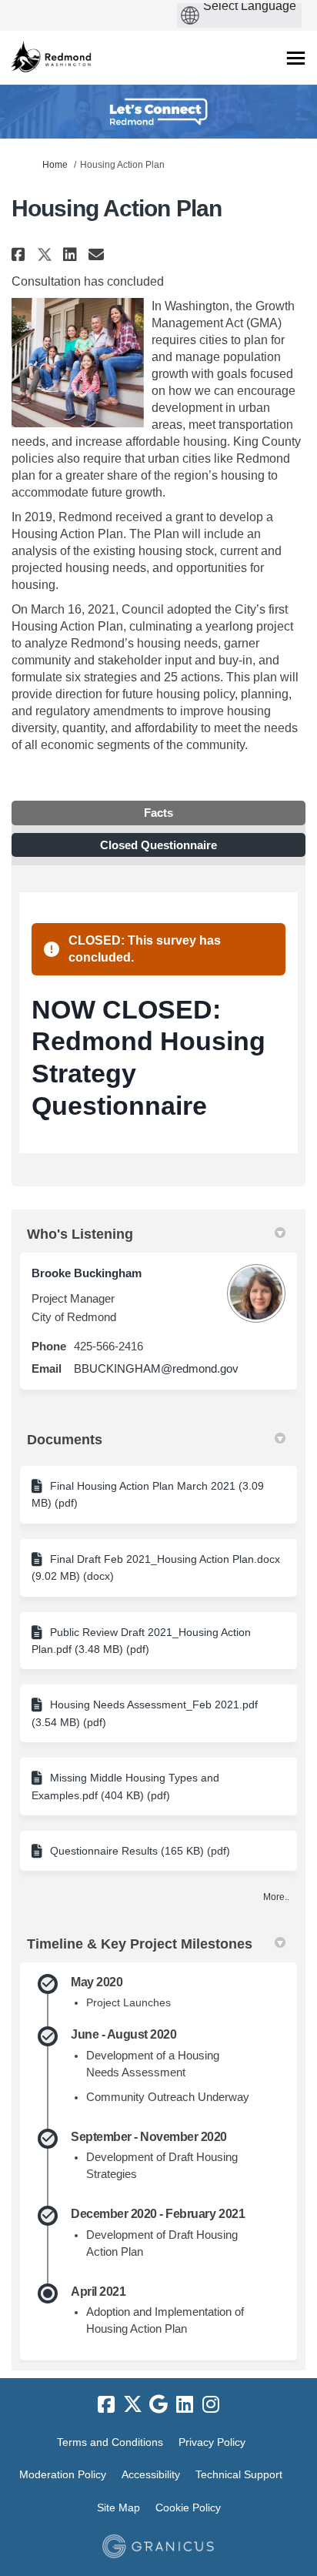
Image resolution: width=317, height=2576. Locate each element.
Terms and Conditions (110, 2442)
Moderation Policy (63, 2474)
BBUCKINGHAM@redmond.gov (156, 1368)
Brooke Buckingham (87, 1273)
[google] (158, 2405)
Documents (65, 1440)
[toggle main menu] (296, 58)
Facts (158, 813)
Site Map (118, 2507)
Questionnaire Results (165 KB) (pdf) (140, 1851)
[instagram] (211, 2405)
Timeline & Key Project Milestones (140, 1944)
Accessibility (151, 2474)
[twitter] (132, 2405)
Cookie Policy (188, 2507)
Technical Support (239, 2474)
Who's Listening (80, 1234)
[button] (20, 254)
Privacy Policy (212, 2442)
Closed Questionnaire (158, 845)
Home (55, 165)
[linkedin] (185, 2405)
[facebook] (106, 2405)
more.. (276, 1897)
